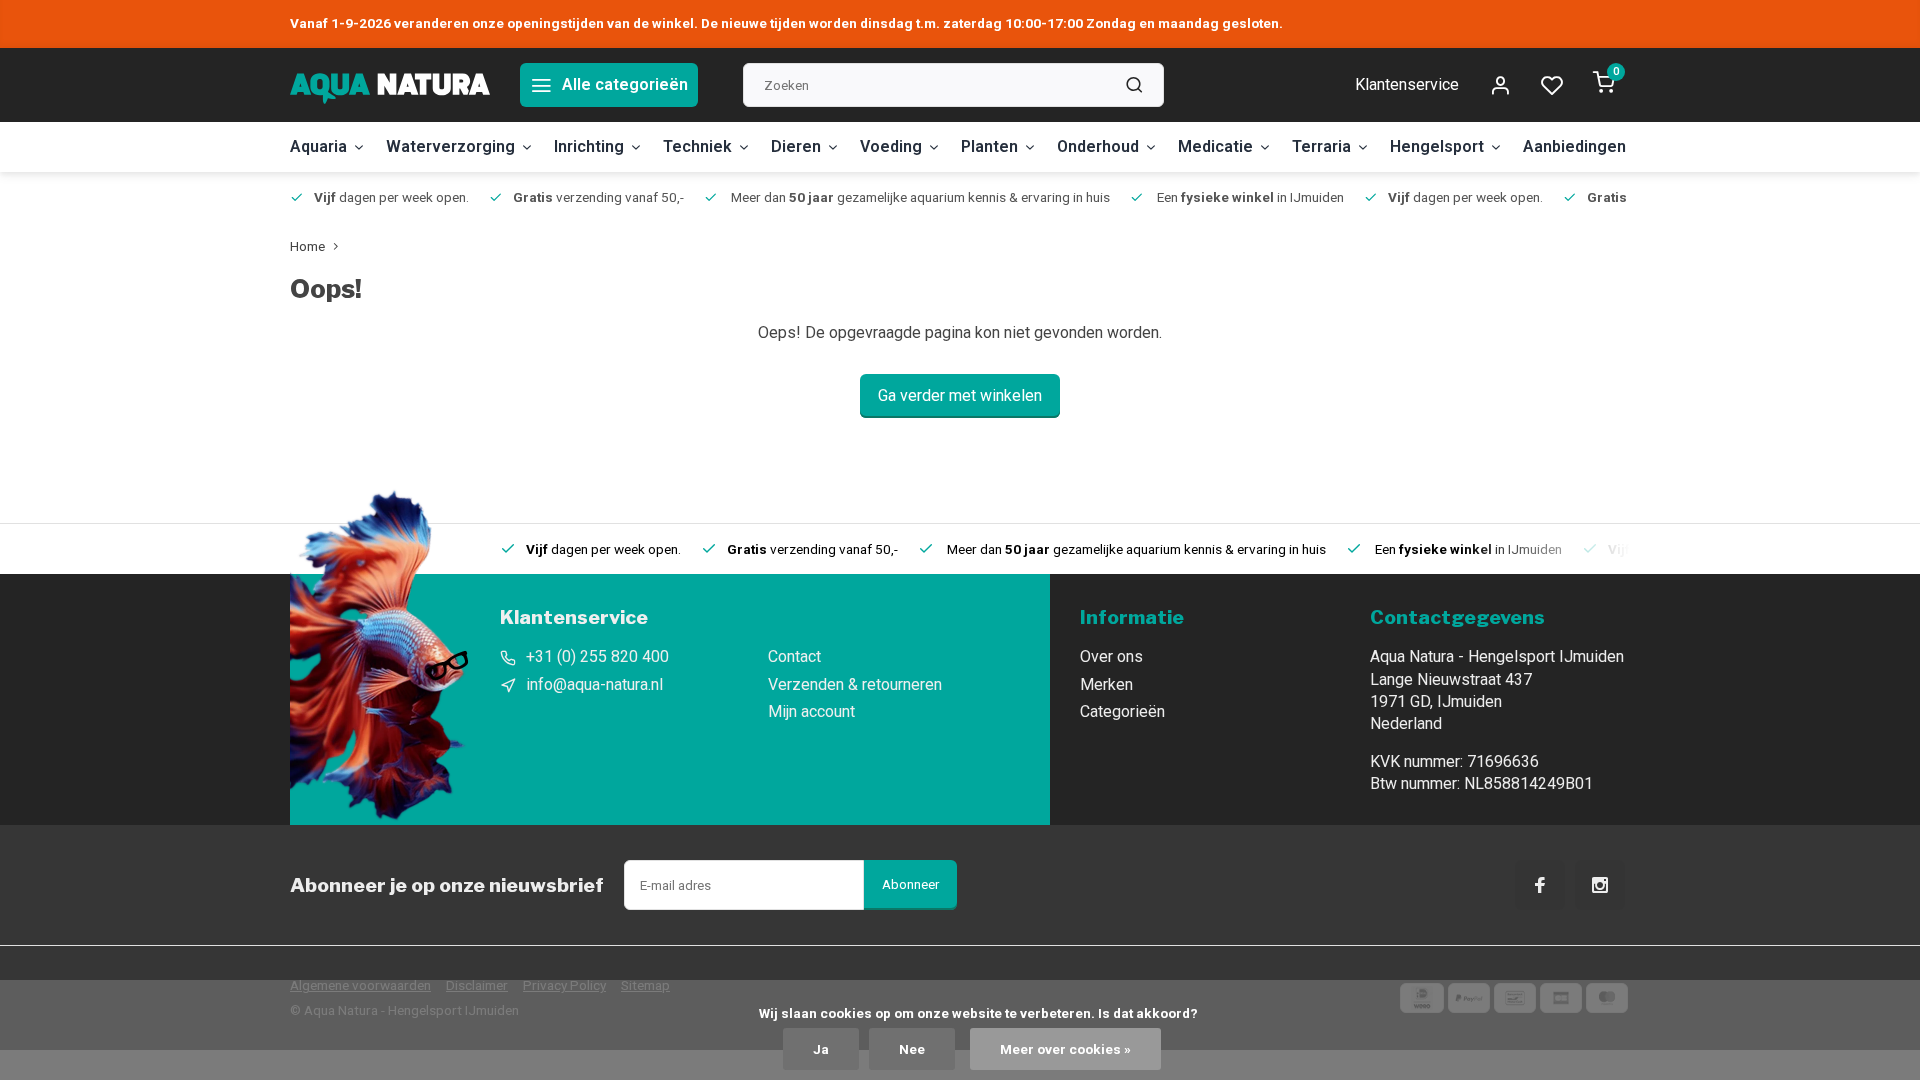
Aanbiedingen (1574, 146)
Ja (821, 1049)
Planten (989, 146)
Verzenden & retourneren (855, 684)
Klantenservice (1407, 84)
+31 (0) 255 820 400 (597, 656)
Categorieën (1122, 711)
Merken (1106, 684)
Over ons (1111, 656)
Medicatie (1215, 146)
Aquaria (318, 146)
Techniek (697, 146)
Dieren (796, 146)
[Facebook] (1540, 885)
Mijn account (811, 711)
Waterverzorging (450, 146)
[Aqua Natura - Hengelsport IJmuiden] (390, 85)
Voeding (891, 146)
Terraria (1321, 146)
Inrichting (589, 146)
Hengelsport (1437, 146)
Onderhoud (1098, 146)
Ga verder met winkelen (960, 395)
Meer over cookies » (1065, 1049)
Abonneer (910, 884)
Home (307, 246)
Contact (794, 656)
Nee (912, 1049)
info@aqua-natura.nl (594, 684)
